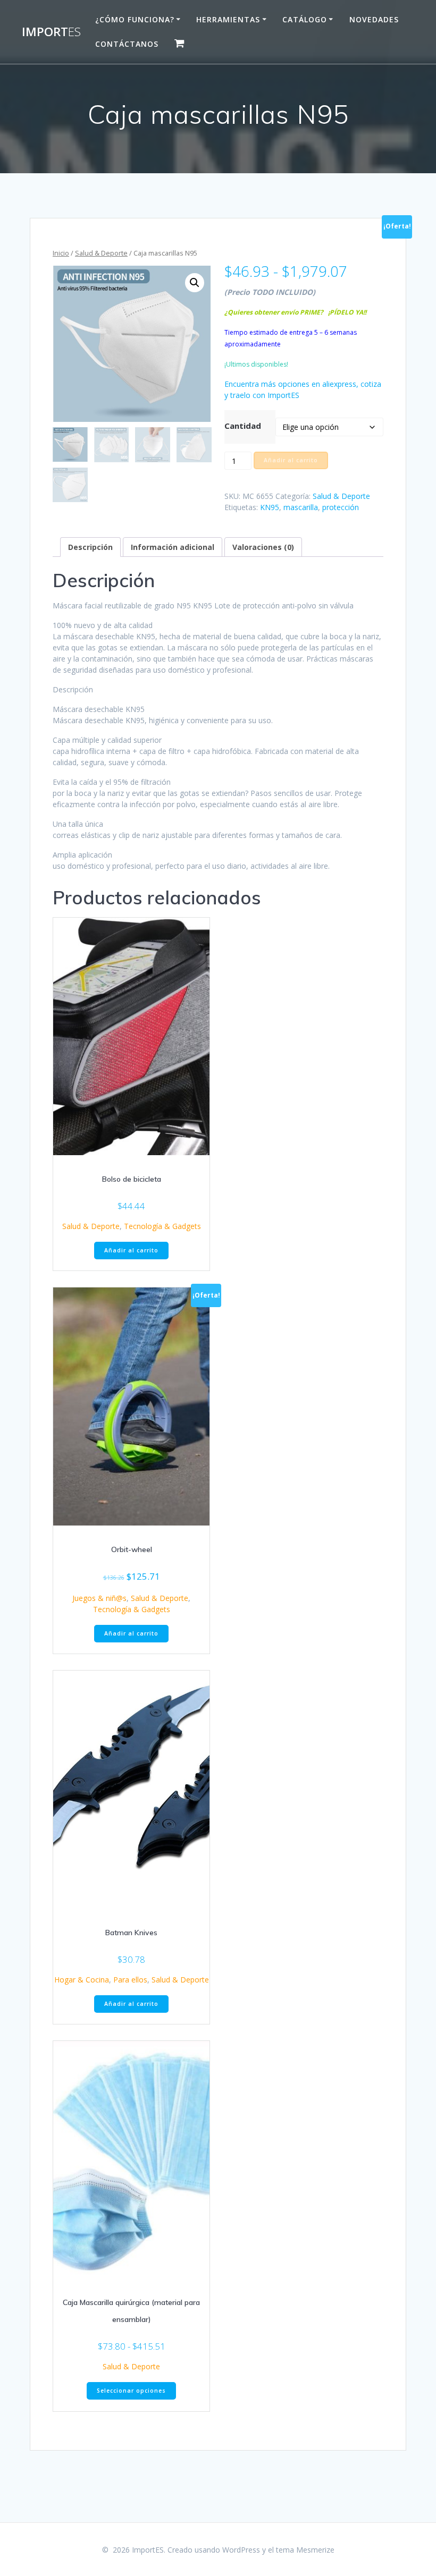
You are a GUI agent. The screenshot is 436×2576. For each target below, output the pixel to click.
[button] (195, 283)
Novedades (374, 19)
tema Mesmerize (305, 2550)
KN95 (270, 507)
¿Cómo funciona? (135, 19)
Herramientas (228, 19)
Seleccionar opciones (131, 2391)
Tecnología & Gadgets (162, 1226)
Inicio (61, 253)
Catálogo (305, 19)
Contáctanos (127, 44)
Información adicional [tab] (173, 547)
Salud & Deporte (101, 253)
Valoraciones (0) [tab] (263, 547)
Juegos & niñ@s (99, 1598)
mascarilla (301, 507)
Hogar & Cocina (82, 1980)
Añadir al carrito (291, 460)
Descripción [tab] (90, 547)
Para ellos (130, 1980)
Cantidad (243, 426)
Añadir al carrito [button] (131, 1250)
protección (341, 507)
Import (51, 32)
